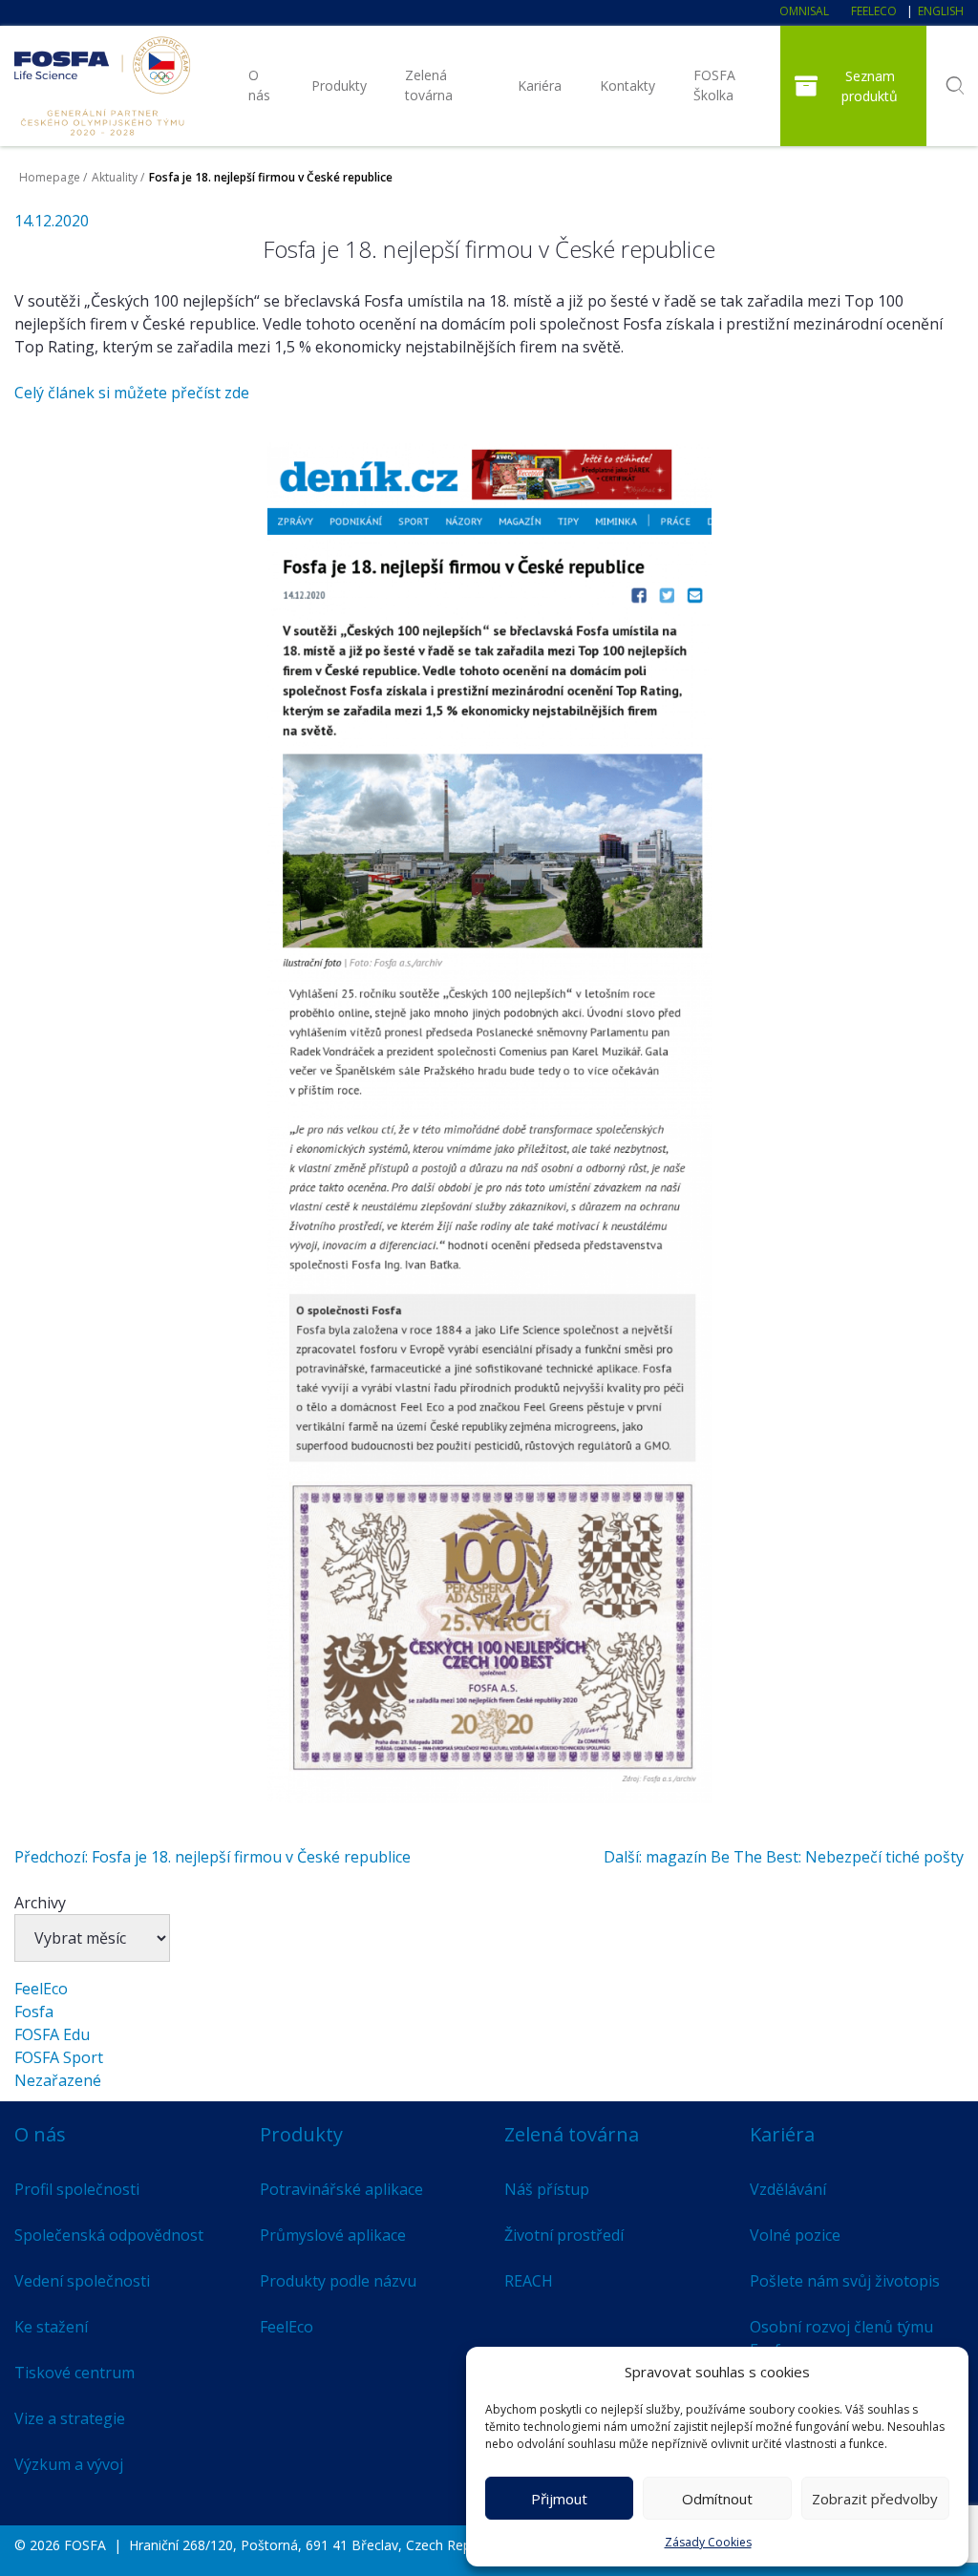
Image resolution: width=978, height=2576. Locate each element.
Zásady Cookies (708, 2542)
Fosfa (34, 2012)
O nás (259, 85)
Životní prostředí (564, 2235)
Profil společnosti (77, 2189)
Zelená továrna (429, 85)
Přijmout (559, 2499)
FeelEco (874, 11)
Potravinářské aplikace (341, 2189)
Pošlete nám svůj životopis (845, 2281)
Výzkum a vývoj (69, 2464)
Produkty (339, 85)
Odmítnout (717, 2499)
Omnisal (804, 11)
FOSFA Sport (59, 2057)
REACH (529, 2281)
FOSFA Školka (714, 85)
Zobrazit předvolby (875, 2499)
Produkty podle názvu (338, 2281)
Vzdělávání (788, 2189)
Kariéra (540, 85)
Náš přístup (547, 2189)
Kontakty (627, 85)
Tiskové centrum (74, 2373)
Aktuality (115, 177)
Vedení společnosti (82, 2281)
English (941, 11)
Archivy (40, 1903)
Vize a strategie (70, 2418)
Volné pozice (795, 2235)
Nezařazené (58, 2080)
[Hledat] (955, 86)
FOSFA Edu (52, 2034)
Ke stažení (51, 2327)
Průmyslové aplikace (333, 2235)
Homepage (50, 177)
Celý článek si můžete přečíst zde (132, 393)
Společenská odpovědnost (109, 2235)
